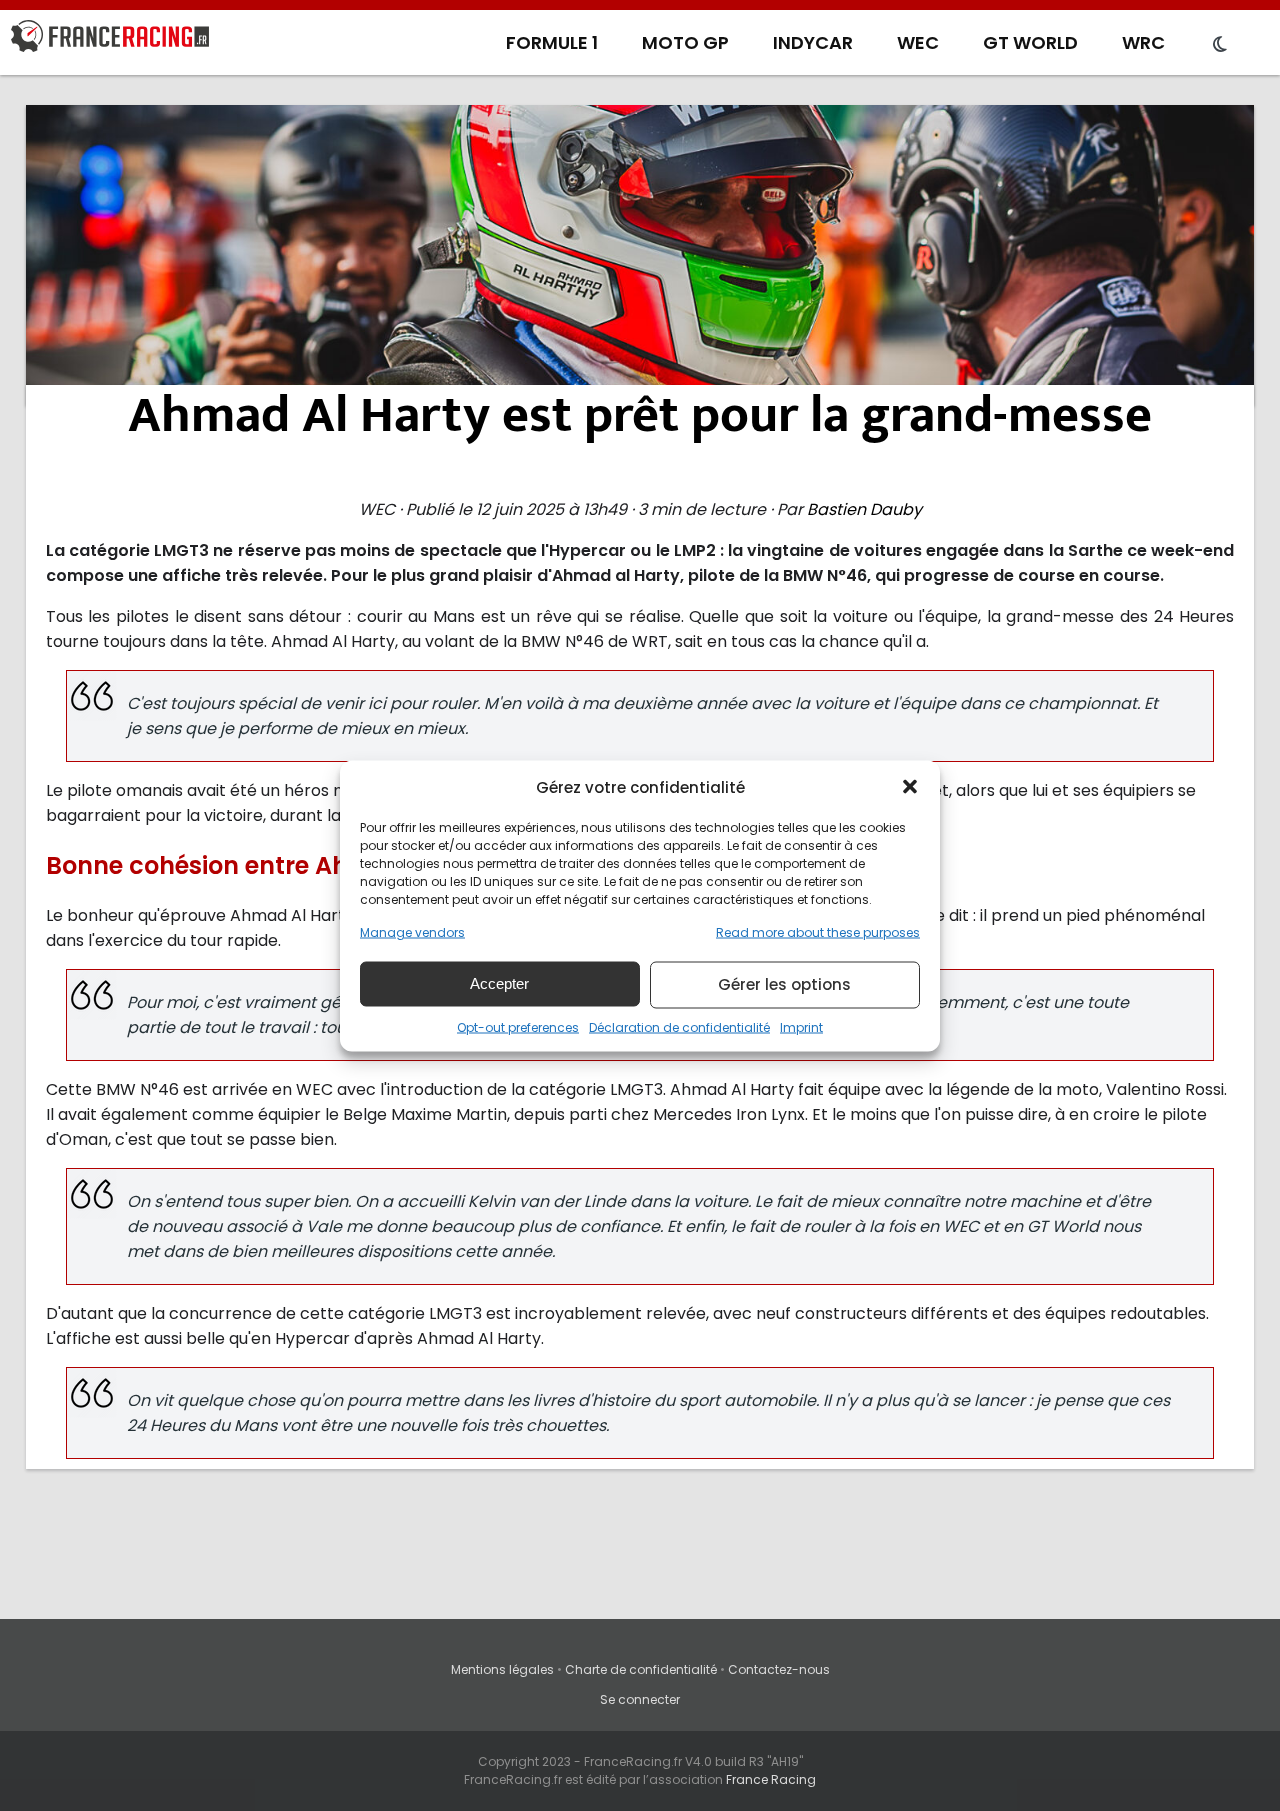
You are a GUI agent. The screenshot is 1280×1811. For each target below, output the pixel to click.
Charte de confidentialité (641, 1669)
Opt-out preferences (518, 1026)
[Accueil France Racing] (110, 40)
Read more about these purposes (818, 931)
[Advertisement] (640, 255)
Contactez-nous (779, 1669)
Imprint (801, 1026)
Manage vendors (412, 931)
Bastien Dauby (864, 509)
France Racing (771, 1779)
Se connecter (640, 1699)
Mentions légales (502, 1669)
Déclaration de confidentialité (679, 1026)
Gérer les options (784, 984)
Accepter (499, 983)
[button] (910, 787)
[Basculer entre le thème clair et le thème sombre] (1220, 45)
